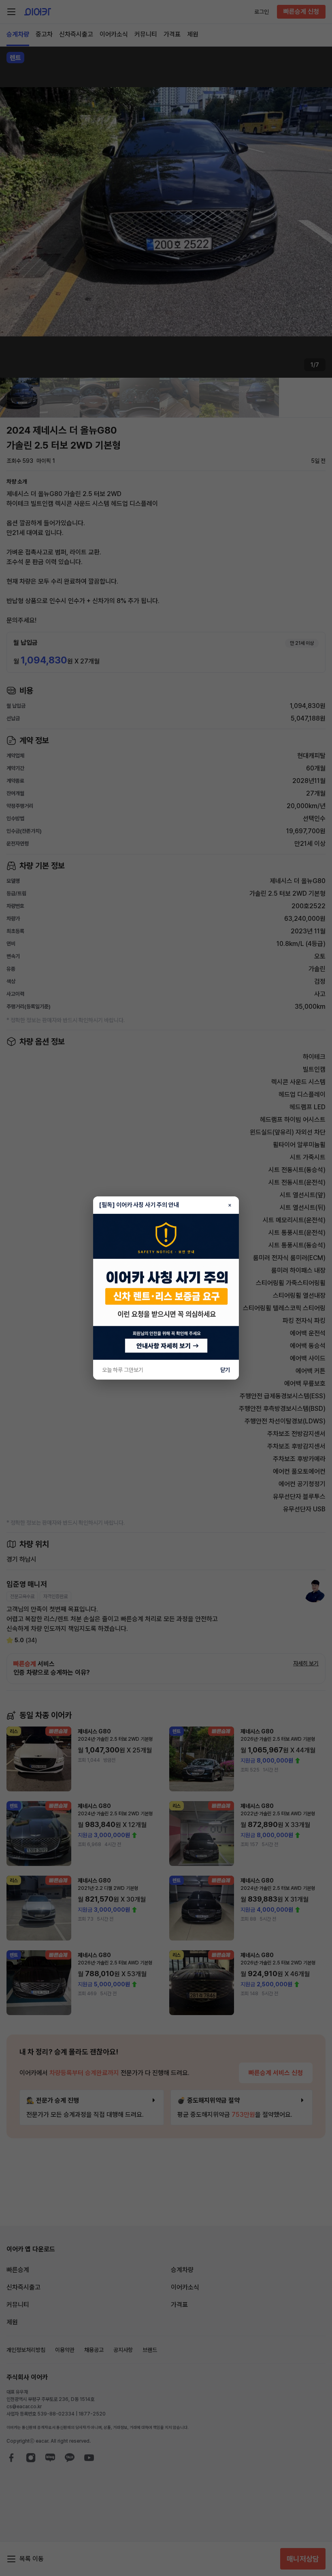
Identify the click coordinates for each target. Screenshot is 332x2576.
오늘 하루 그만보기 (123, 1370)
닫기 (225, 1370)
